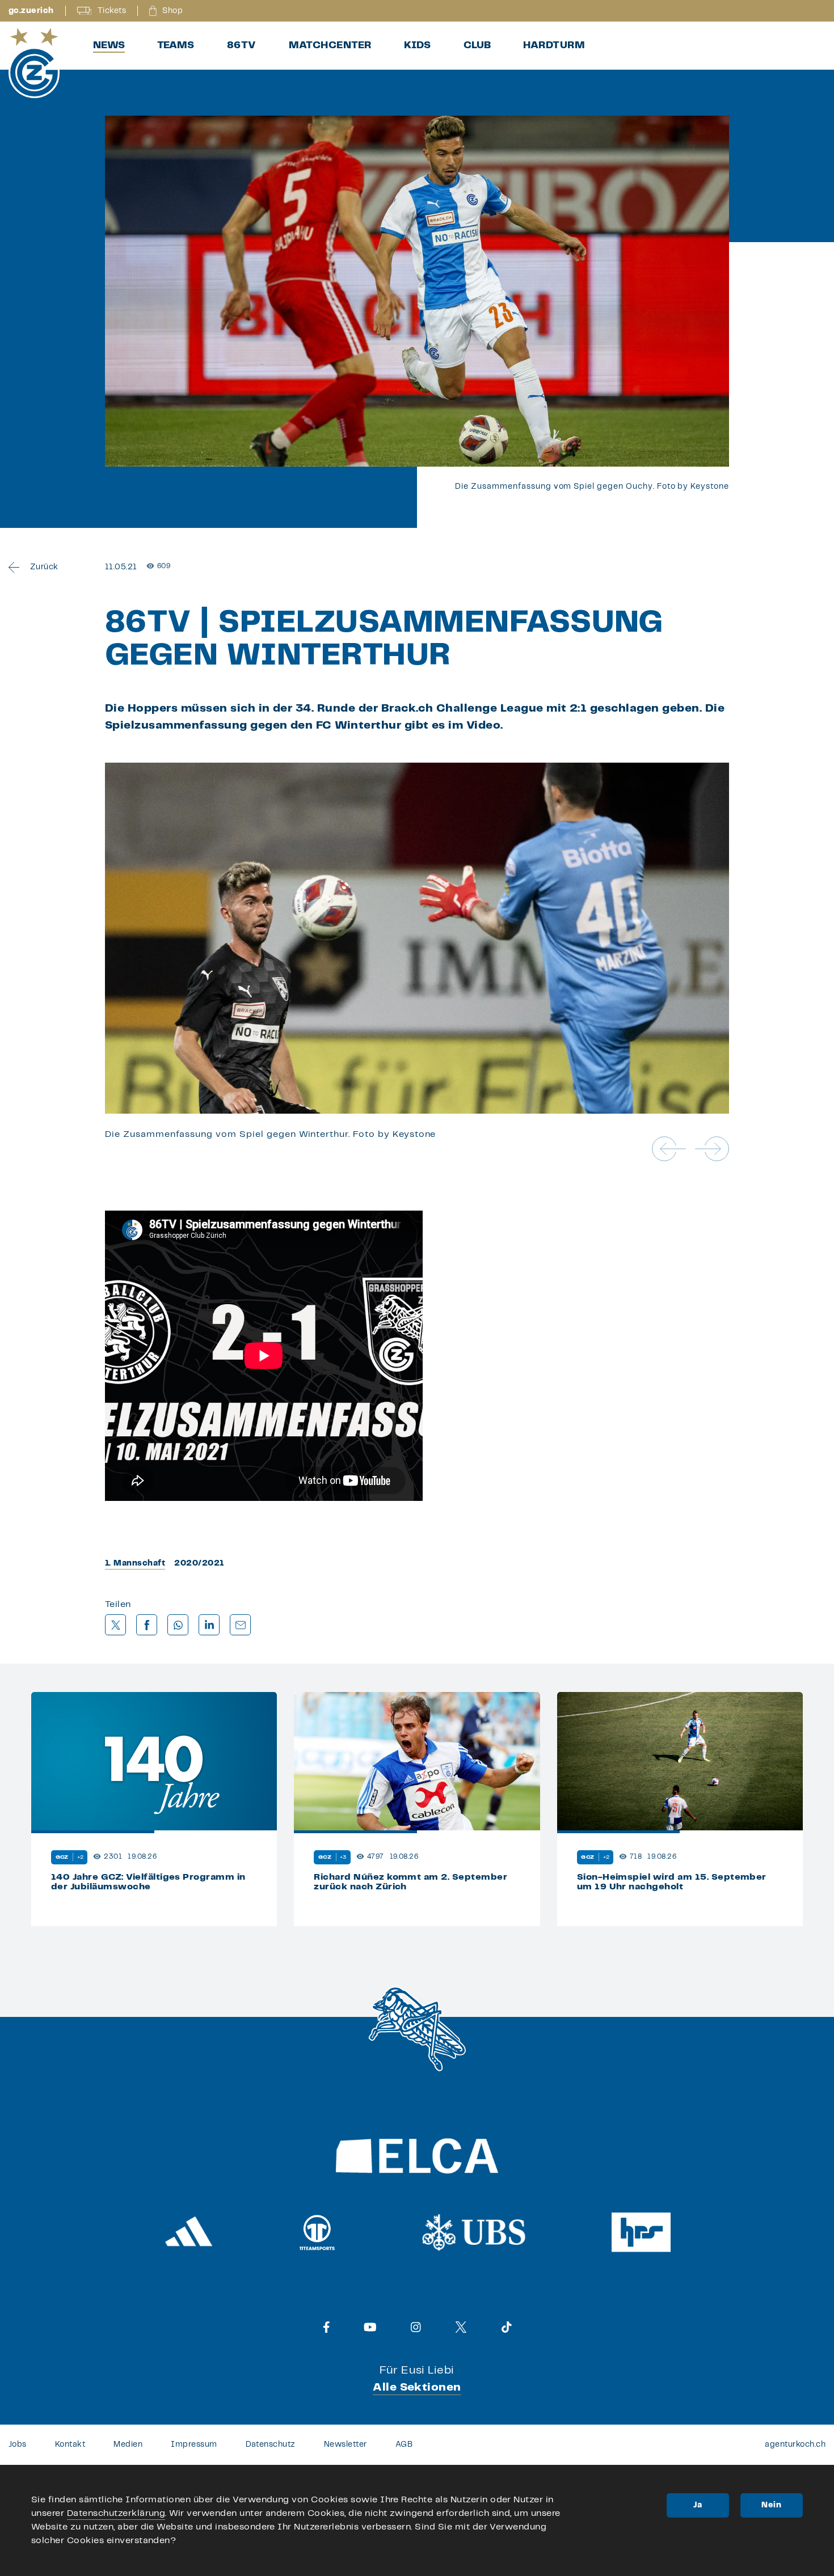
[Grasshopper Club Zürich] (34, 63)
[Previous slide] (669, 1149)
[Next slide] (712, 1149)
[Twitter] (461, 2327)
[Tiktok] (507, 2327)
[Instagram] (416, 2327)
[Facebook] (327, 2327)
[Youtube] (370, 2327)
